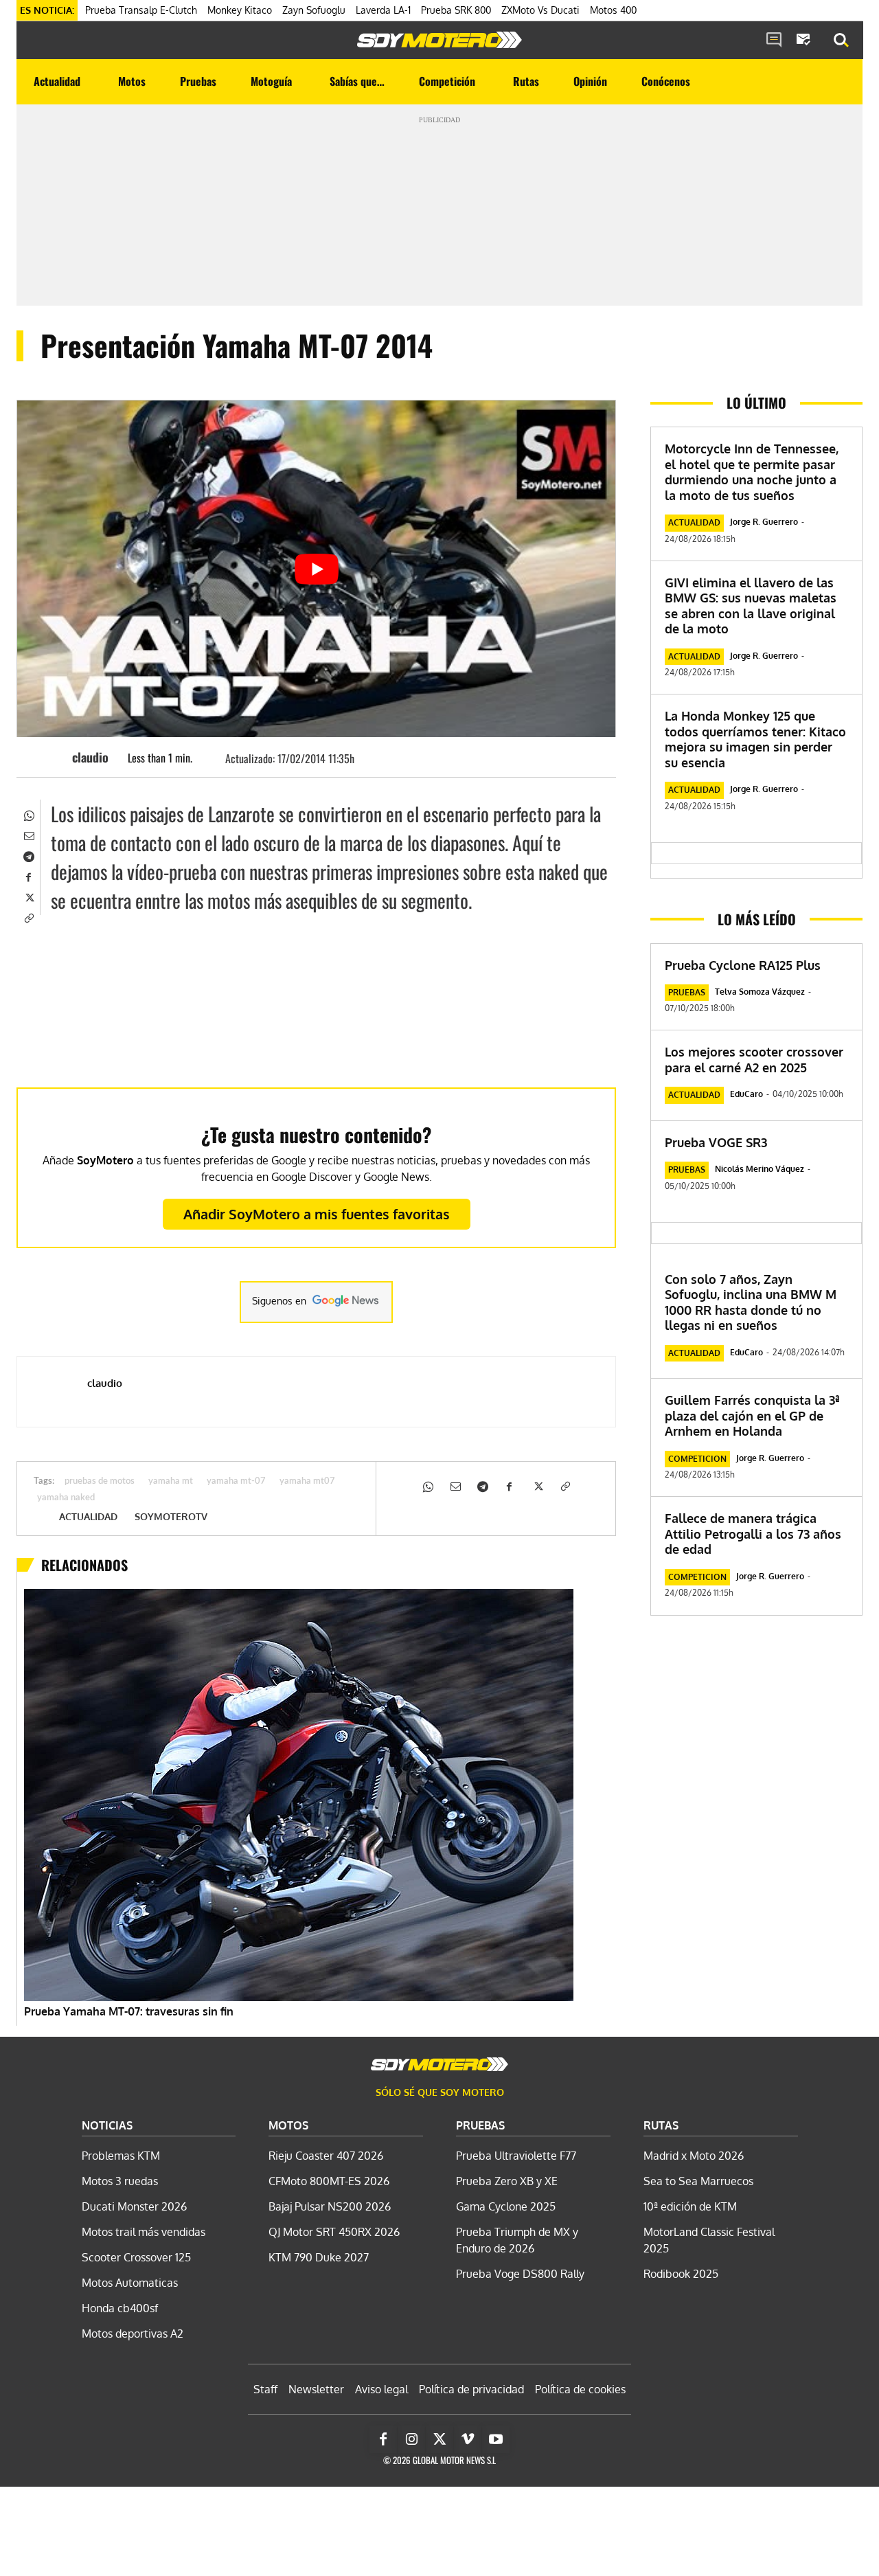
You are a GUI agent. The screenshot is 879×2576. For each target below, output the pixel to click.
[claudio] (52, 757)
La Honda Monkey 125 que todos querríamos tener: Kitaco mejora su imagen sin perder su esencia (755, 739)
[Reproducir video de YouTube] (316, 569)
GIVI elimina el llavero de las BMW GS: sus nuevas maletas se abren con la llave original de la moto (751, 606)
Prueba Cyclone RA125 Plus (743, 965)
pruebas (687, 992)
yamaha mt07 (307, 1481)
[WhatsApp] (28, 814)
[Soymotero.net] (439, 40)
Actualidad (88, 1517)
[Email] (28, 835)
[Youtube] (496, 2439)
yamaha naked (66, 1498)
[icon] (774, 41)
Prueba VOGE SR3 (716, 1142)
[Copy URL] (28, 917)
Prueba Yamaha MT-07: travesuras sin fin (129, 2011)
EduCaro (746, 1094)
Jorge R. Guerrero (764, 522)
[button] (841, 41)
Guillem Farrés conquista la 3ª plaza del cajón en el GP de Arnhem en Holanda (752, 1415)
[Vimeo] (468, 2439)
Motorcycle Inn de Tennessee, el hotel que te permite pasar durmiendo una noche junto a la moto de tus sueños (752, 472)
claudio (90, 757)
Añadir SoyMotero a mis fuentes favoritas (317, 1214)
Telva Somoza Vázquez (760, 992)
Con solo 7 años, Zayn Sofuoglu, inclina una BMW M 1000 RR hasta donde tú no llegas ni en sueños (751, 1302)
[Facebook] (28, 876)
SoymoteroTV (171, 1517)
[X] (28, 896)
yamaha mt (171, 1481)
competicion (697, 1459)
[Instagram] (411, 2439)
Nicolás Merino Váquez (760, 1169)
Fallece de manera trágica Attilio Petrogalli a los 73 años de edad (753, 1534)
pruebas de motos (100, 1481)
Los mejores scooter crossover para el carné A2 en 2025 (754, 1060)
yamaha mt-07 (236, 1481)
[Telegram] (28, 855)
